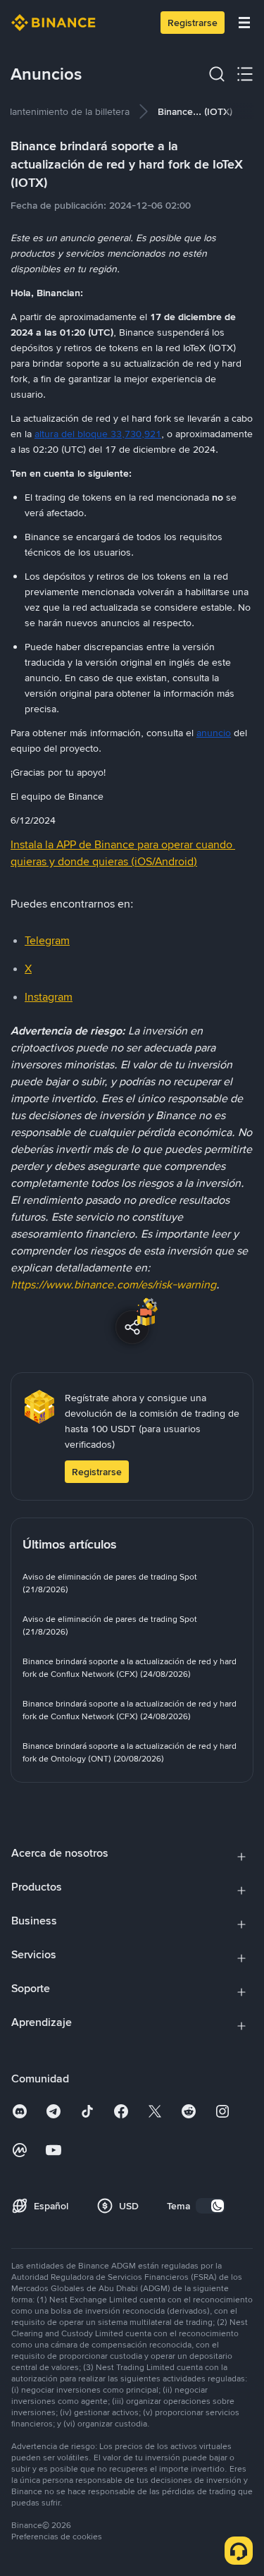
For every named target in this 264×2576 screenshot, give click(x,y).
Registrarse (193, 23)
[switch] (210, 2206)
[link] (67, 111)
